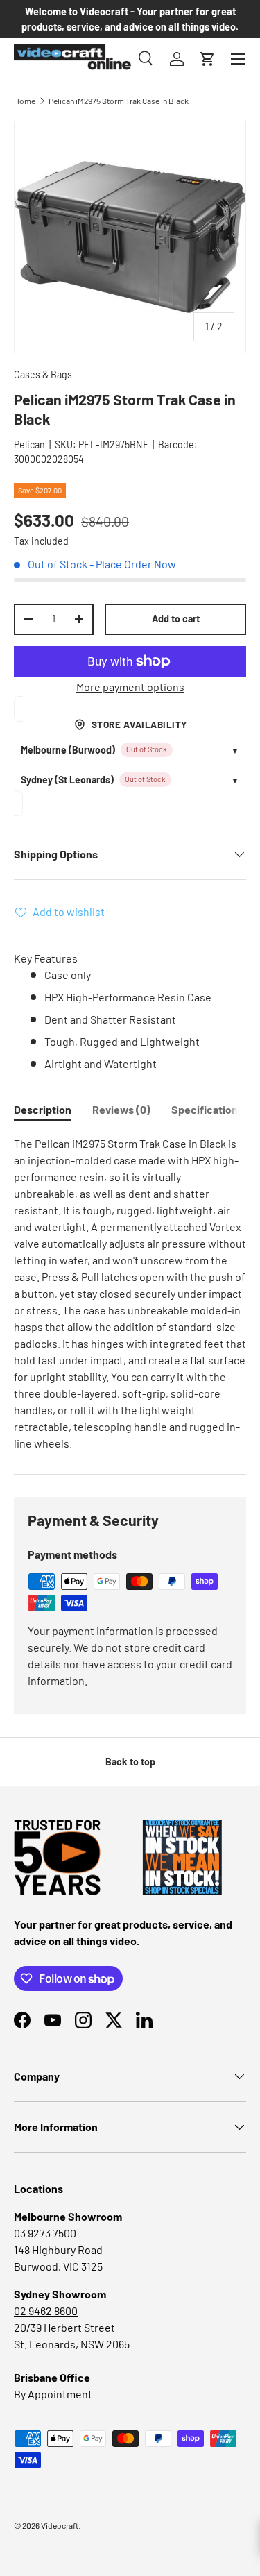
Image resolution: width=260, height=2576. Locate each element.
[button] (207, 59)
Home (25, 101)
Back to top (130, 1762)
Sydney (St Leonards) (67, 780)
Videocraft (60, 2525)
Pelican (29, 444)
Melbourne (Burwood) (68, 750)
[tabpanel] (130, 1294)
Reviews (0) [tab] (121, 1109)
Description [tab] (43, 1109)
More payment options (130, 687)
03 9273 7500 (45, 2233)
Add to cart (176, 619)
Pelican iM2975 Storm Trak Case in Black (119, 101)
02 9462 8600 (46, 2311)
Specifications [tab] (207, 1109)
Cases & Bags (43, 374)
